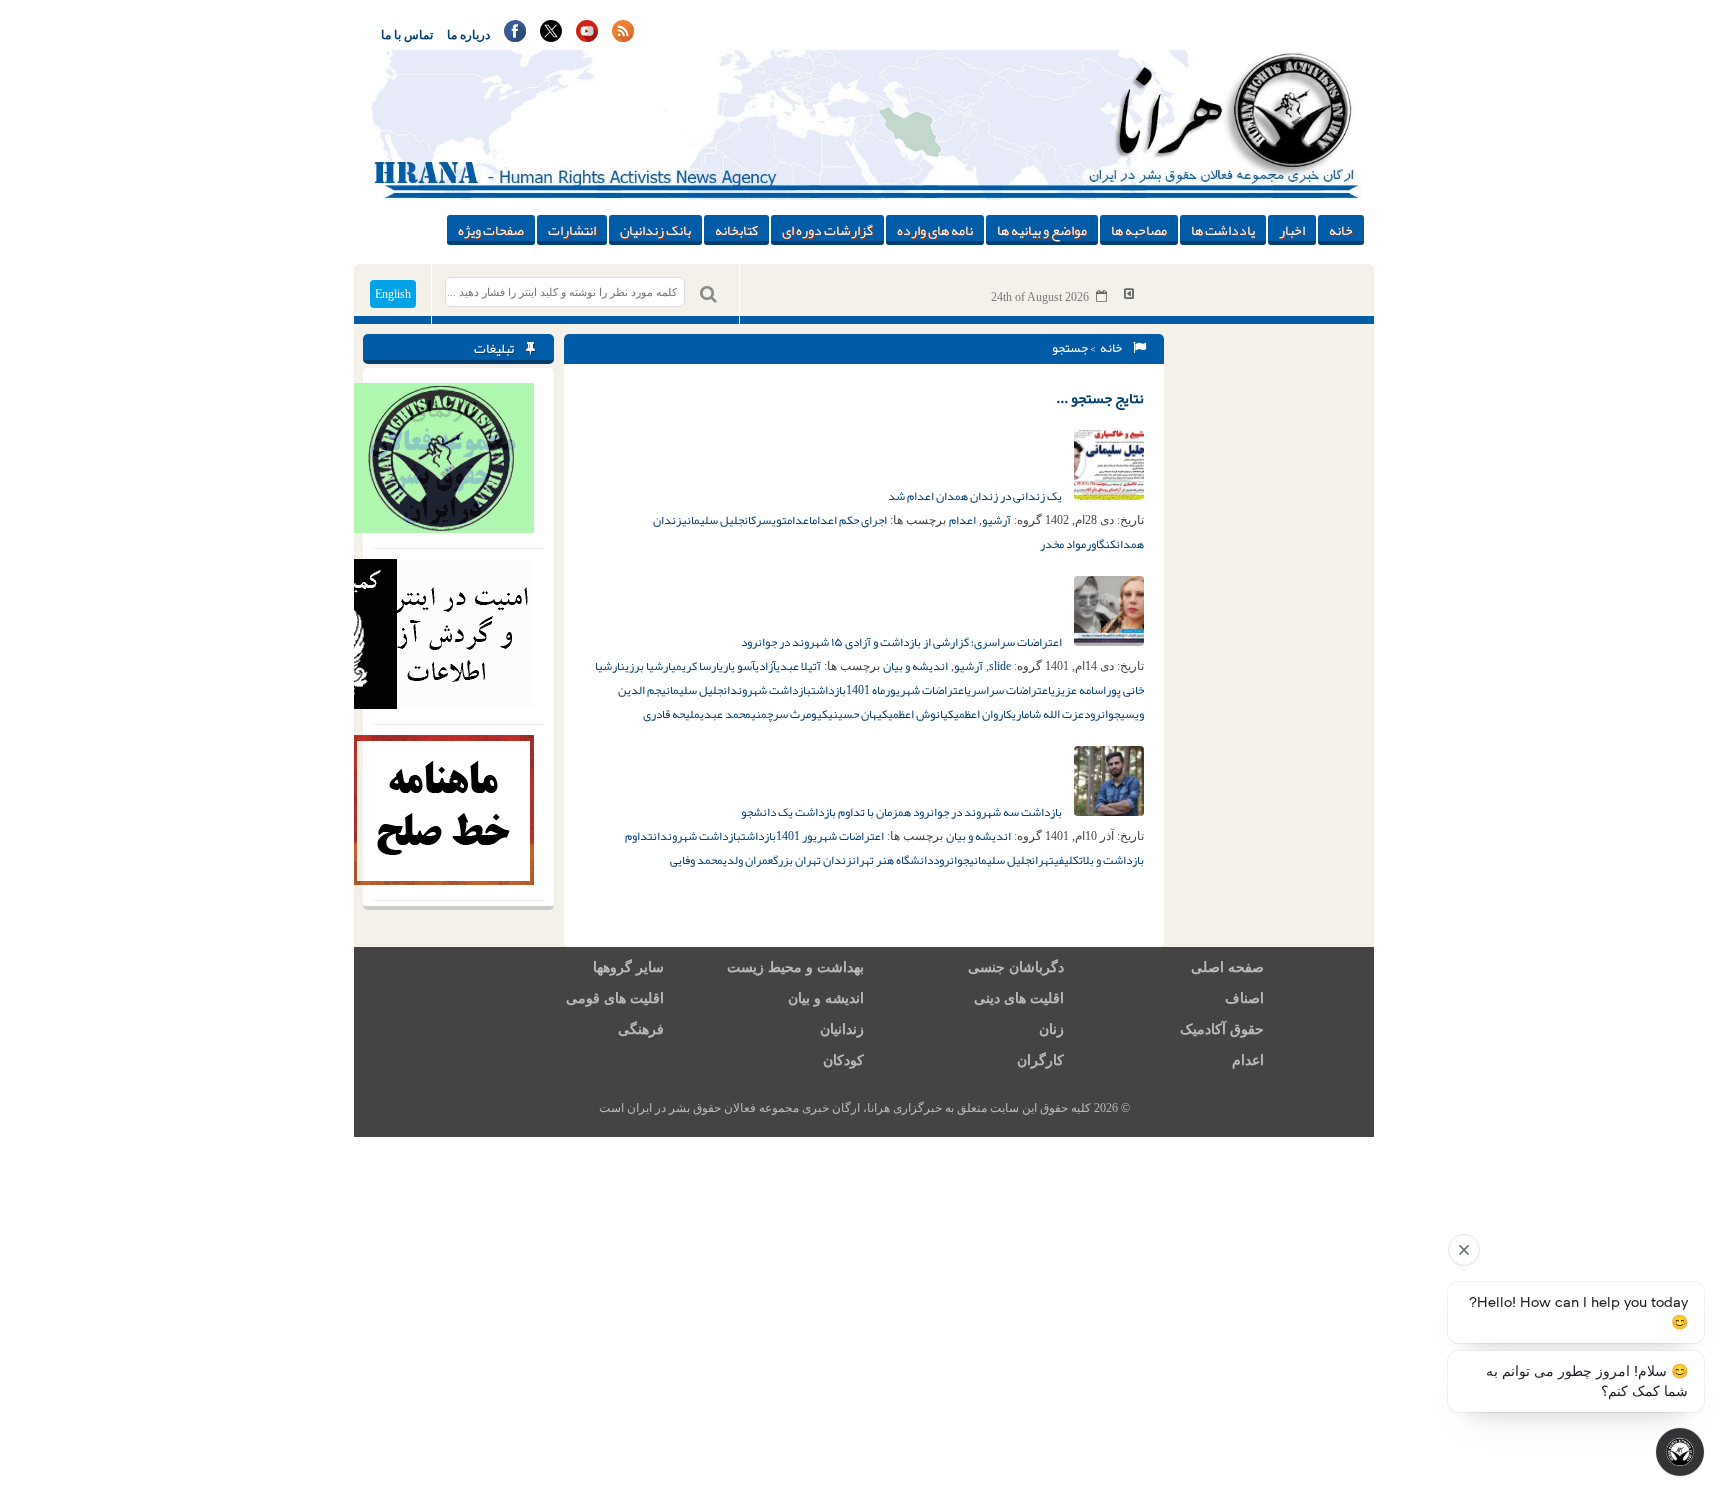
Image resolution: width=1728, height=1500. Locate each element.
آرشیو (996, 520)
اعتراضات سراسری (1009, 690)
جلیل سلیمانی (713, 520)
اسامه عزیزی (1078, 690)
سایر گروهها (628, 967)
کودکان (843, 1060)
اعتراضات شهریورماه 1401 (906, 690)
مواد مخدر (1063, 544)
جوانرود (1102, 714)
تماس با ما (407, 35)
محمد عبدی (725, 714)
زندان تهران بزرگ (812, 860)
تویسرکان (765, 520)
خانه (1341, 230)
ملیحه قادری (671, 714)
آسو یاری (737, 666)
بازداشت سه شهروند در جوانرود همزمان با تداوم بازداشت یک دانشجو (902, 812)
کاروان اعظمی (983, 714)
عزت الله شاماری (1048, 714)
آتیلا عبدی (798, 666)
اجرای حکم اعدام (849, 520)
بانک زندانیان (655, 230)
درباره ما (468, 35)
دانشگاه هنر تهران (892, 860)
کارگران (1040, 1060)
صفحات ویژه (491, 230)
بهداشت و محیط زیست (795, 967)
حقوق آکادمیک (1222, 1029)
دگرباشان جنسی (1016, 967)
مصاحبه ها (1139, 230)
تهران (1042, 860)
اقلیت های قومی (615, 998)
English (393, 294)
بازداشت (828, 690)
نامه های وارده (935, 230)
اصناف (1244, 998)
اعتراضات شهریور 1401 (830, 836)
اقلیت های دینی (1019, 998)
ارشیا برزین (645, 666)
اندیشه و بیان (915, 666)
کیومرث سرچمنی (789, 714)
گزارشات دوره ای (827, 230)
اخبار (1292, 230)
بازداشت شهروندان (767, 690)
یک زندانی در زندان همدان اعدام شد (976, 496)
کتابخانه (736, 230)
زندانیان (842, 1029)
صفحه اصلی (1227, 967)
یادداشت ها (1223, 230)
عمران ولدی (748, 860)
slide (1000, 666)
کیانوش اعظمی (921, 714)
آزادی (765, 666)
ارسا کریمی (695, 666)
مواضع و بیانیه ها (1042, 230)
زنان (1051, 1029)
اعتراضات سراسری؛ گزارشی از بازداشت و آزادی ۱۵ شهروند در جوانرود (902, 642)
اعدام (962, 520)
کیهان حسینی (858, 714)
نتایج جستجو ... (1100, 398)
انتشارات (572, 230)
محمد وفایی (696, 860)
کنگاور (1101, 544)
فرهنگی (641, 1029)
